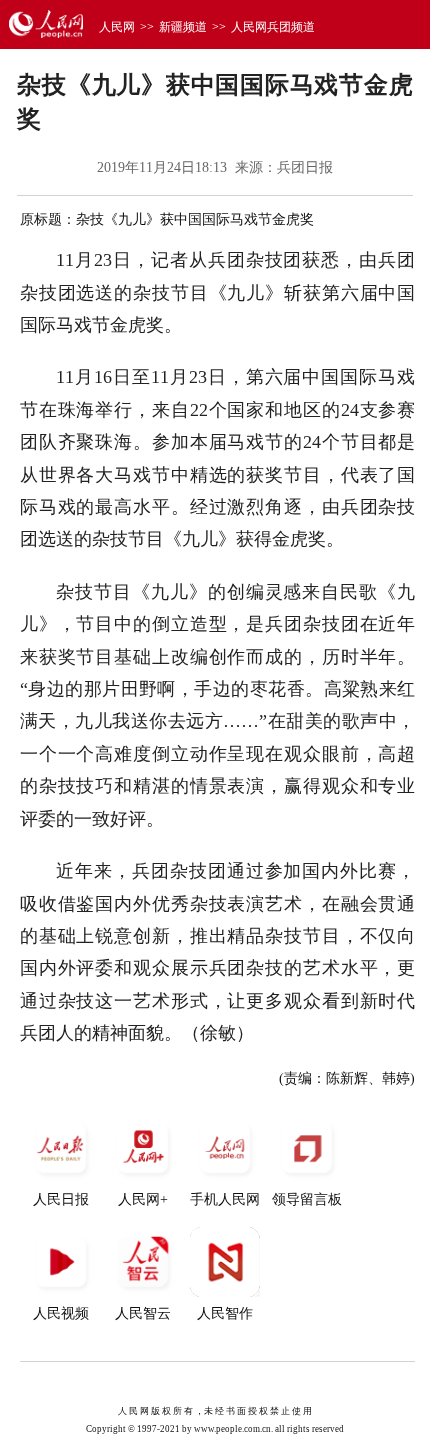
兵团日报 (305, 167)
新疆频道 (183, 27)
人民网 (117, 27)
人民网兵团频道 (273, 27)
